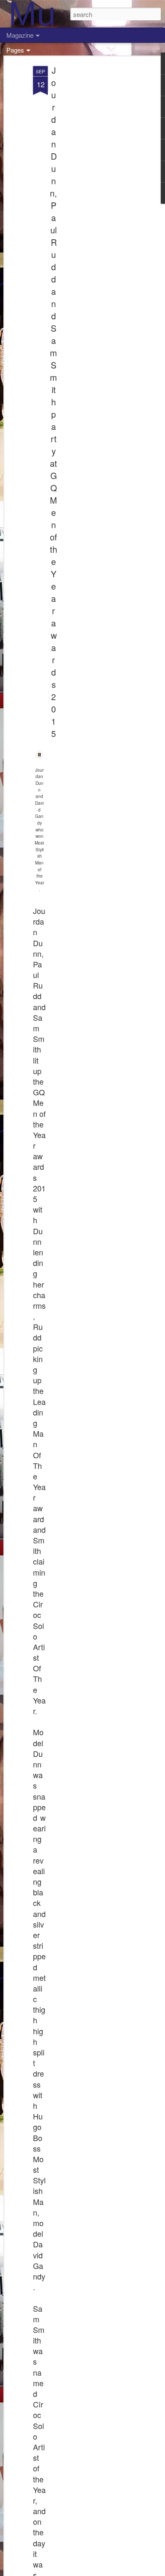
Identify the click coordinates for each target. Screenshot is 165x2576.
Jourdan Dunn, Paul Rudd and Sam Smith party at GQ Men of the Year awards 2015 (54, 402)
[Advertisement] (92, 199)
